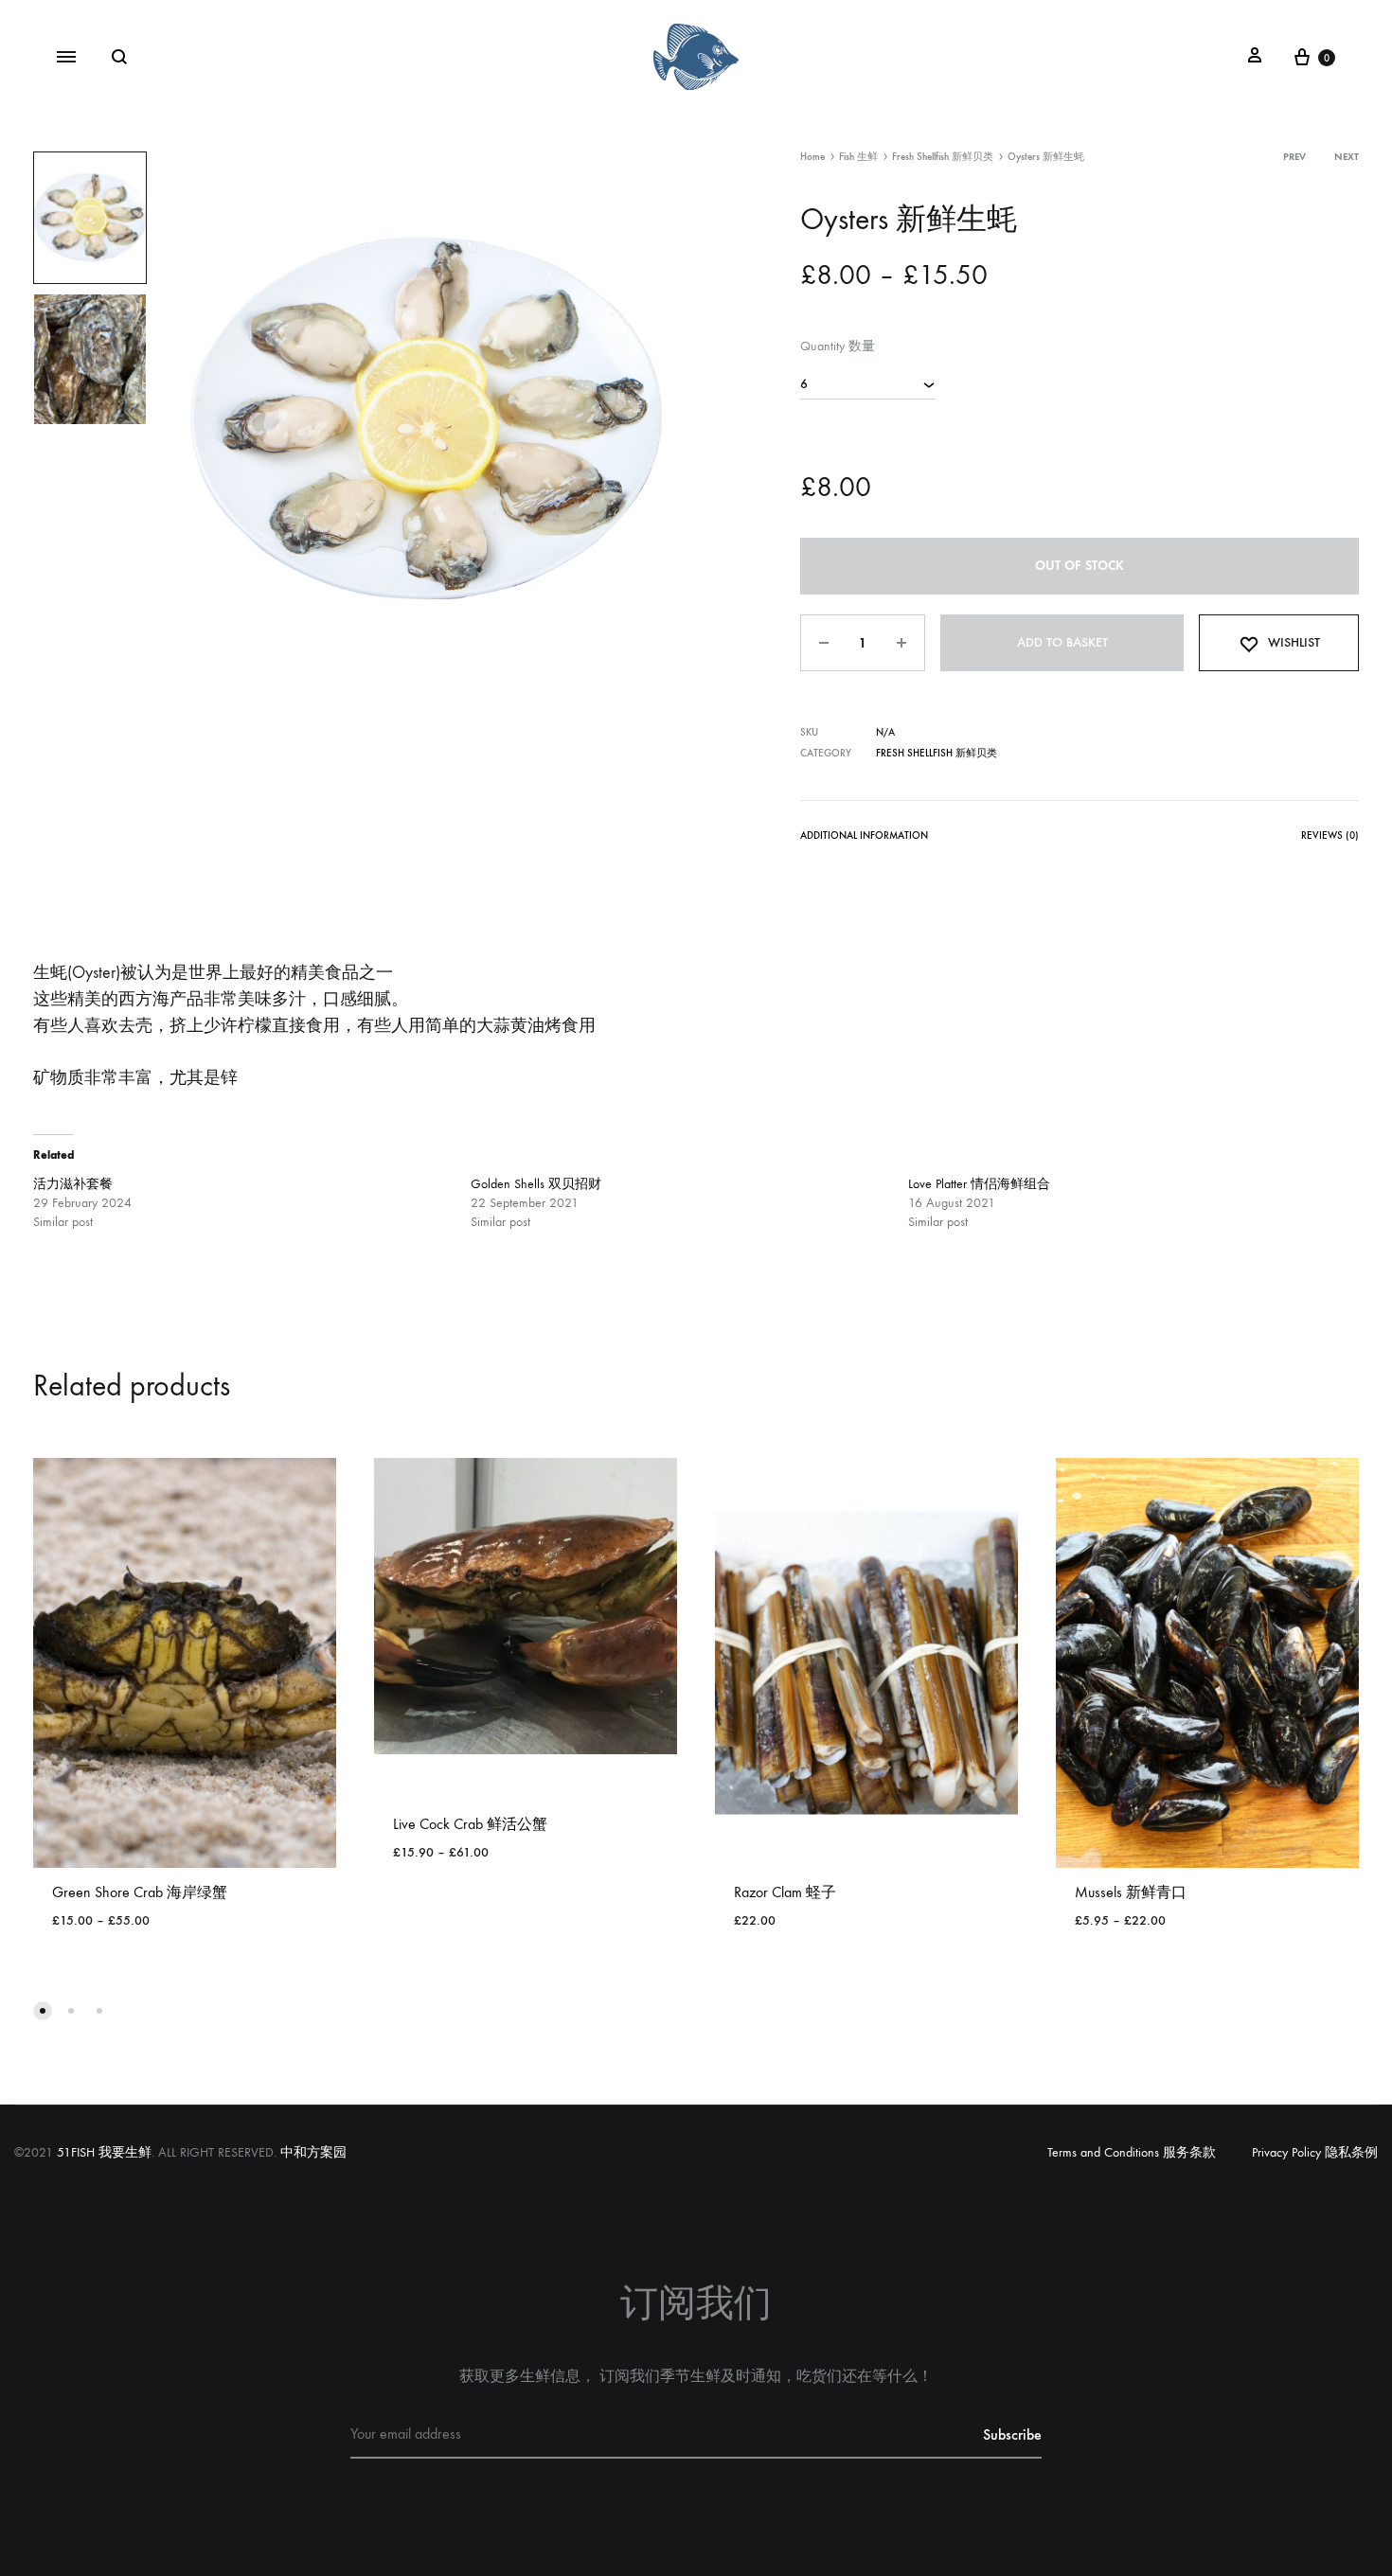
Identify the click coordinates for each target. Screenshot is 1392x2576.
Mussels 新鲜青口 (1131, 1892)
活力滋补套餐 (73, 1184)
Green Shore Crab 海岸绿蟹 (140, 1892)
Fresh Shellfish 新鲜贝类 (943, 157)
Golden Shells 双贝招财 (536, 1184)
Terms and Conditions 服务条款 (1132, 2152)
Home (812, 157)
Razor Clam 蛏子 (785, 1892)
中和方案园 (313, 2152)
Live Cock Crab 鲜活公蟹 (470, 1824)
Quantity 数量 (838, 346)
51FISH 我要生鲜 (104, 2152)
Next (1347, 157)
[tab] (864, 839)
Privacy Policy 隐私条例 (1315, 2152)
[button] (43, 2011)
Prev (1294, 157)
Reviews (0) (1330, 835)
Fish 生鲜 (858, 157)
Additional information (864, 835)
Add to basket (1062, 642)
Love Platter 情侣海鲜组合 (979, 1184)
